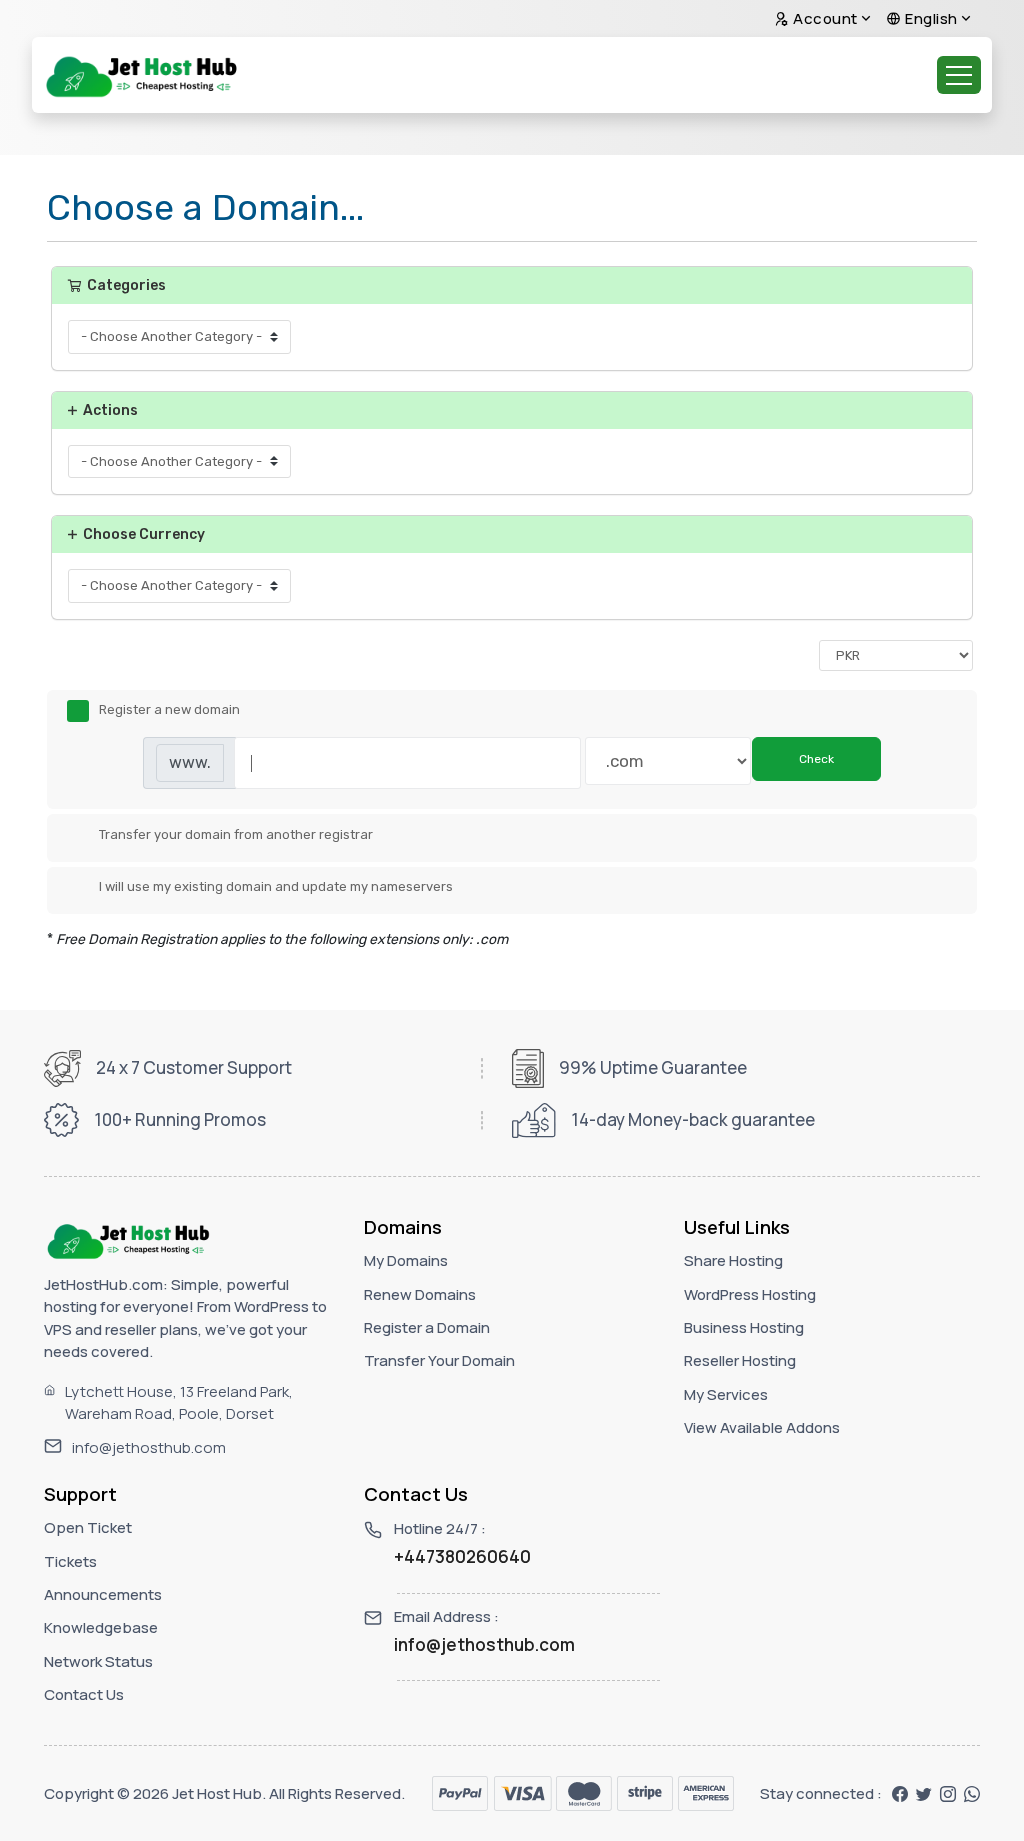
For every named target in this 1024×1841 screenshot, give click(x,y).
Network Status (98, 1661)
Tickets (70, 1561)
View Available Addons (762, 1427)
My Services (726, 1394)
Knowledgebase (101, 1627)
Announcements (103, 1594)
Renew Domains (420, 1294)
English (930, 18)
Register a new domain (169, 710)
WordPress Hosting (750, 1294)
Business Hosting (744, 1327)
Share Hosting (733, 1260)
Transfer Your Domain (439, 1360)
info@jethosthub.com (149, 1447)
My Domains (406, 1260)
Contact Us (84, 1694)
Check (816, 759)
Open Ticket (88, 1527)
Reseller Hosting (740, 1360)
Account (824, 18)
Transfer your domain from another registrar (236, 834)
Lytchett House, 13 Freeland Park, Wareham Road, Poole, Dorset (179, 1403)
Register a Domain (427, 1327)
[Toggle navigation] (959, 75)
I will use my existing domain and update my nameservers (276, 887)
